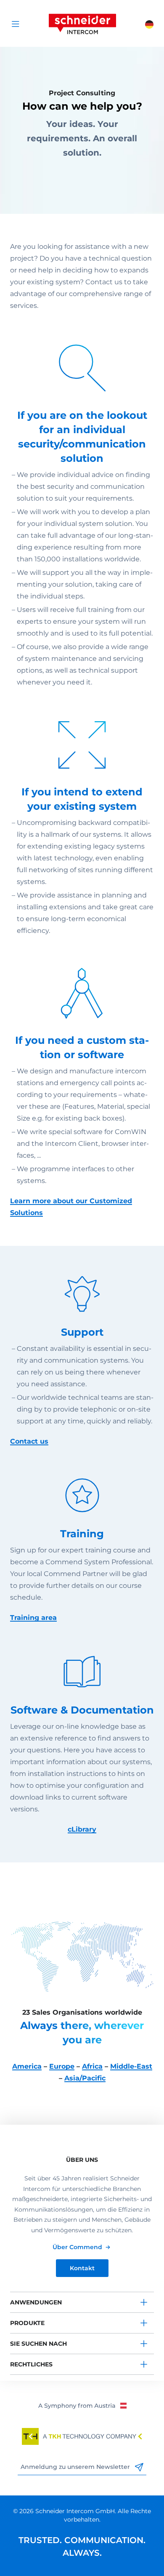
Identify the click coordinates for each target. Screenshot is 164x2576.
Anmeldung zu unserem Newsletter (76, 2467)
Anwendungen (36, 2302)
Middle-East (131, 2066)
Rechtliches (31, 2364)
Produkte (27, 2323)
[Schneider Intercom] (82, 23)
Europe (62, 2066)
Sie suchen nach (38, 2344)
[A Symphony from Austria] (82, 2405)
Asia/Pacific (85, 2078)
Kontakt (82, 2268)
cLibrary (82, 1829)
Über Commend (77, 2247)
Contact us (29, 1441)
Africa (92, 2066)
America (27, 2066)
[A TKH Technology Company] (82, 2436)
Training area (33, 1618)
